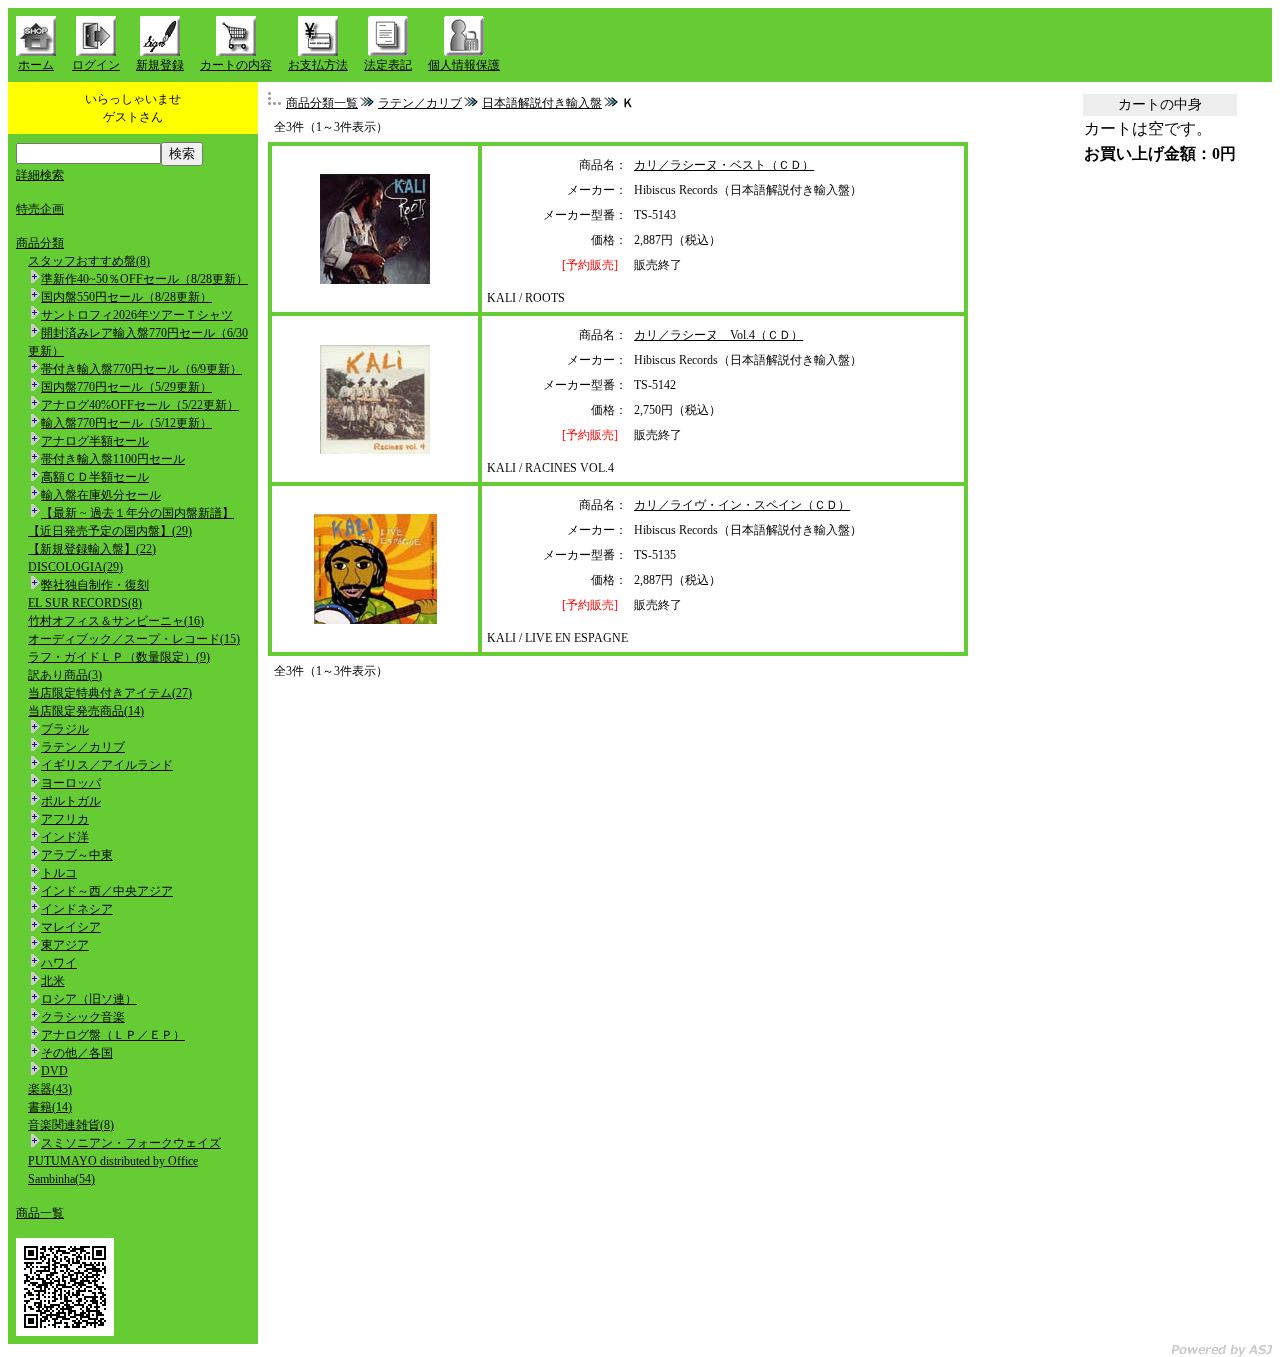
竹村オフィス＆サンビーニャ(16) (116, 621)
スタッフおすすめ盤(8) (89, 261)
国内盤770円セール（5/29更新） (126, 387)
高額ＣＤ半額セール (95, 477)
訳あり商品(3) (65, 675)
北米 (53, 981)
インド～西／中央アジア (107, 891)
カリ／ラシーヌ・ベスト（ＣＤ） (724, 165)
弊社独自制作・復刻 (95, 585)
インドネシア (77, 909)
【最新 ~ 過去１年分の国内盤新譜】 (137, 513)
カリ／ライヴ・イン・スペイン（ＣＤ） (742, 505)
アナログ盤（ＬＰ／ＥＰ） (113, 1035)
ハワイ (59, 963)
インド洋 (65, 837)
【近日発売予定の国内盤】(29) (110, 531)
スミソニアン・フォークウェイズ (131, 1143)
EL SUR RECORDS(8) (85, 603)
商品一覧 (40, 1213)
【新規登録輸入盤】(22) (92, 549)
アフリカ (65, 819)
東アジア (65, 945)
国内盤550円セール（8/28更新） (126, 297)
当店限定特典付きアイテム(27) (110, 693)
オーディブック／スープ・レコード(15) (134, 639)
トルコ (59, 873)
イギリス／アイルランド (107, 765)
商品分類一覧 (322, 103)
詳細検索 (40, 175)
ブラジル (65, 729)
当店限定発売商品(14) (86, 711)
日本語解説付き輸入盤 (542, 103)
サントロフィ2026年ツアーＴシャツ (137, 315)
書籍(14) (50, 1107)
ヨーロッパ (71, 783)
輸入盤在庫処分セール (101, 495)
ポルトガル (71, 801)
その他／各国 (77, 1053)
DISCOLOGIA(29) (75, 567)
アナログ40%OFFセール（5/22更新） (140, 405)
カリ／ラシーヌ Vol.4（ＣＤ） (718, 335)
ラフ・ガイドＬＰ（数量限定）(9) (119, 657)
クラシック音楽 (83, 1017)
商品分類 (40, 243)
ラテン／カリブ (83, 747)
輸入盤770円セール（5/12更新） (126, 423)
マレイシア (71, 927)
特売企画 (40, 209)
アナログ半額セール (95, 441)
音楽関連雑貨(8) (71, 1125)
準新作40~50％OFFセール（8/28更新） (144, 279)
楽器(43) (50, 1089)
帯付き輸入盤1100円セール (113, 459)
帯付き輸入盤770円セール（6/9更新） (141, 369)
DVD (54, 1071)
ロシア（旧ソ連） (89, 999)
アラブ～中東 (77, 855)
